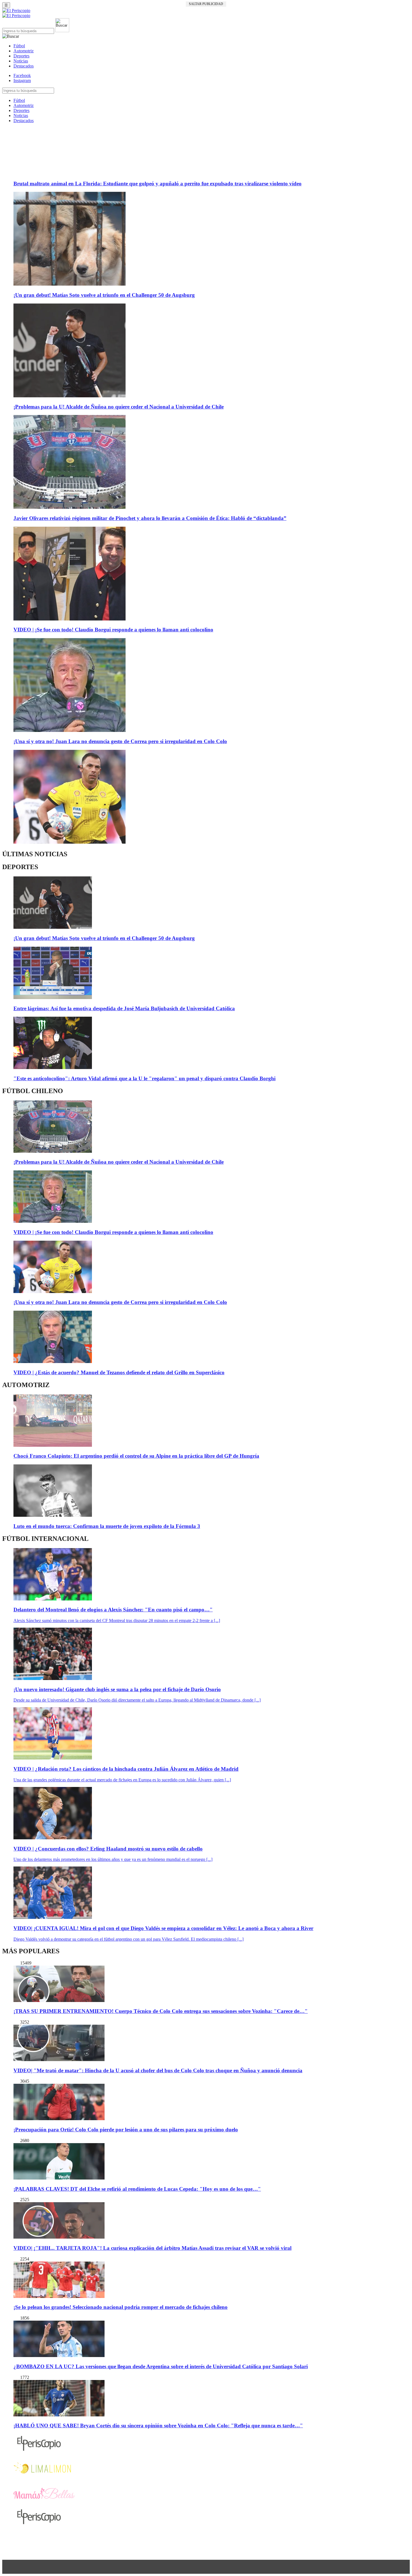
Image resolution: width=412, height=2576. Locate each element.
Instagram (22, 81)
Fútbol (19, 46)
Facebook (22, 75)
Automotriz (24, 51)
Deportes (21, 56)
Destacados (24, 66)
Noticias (21, 61)
